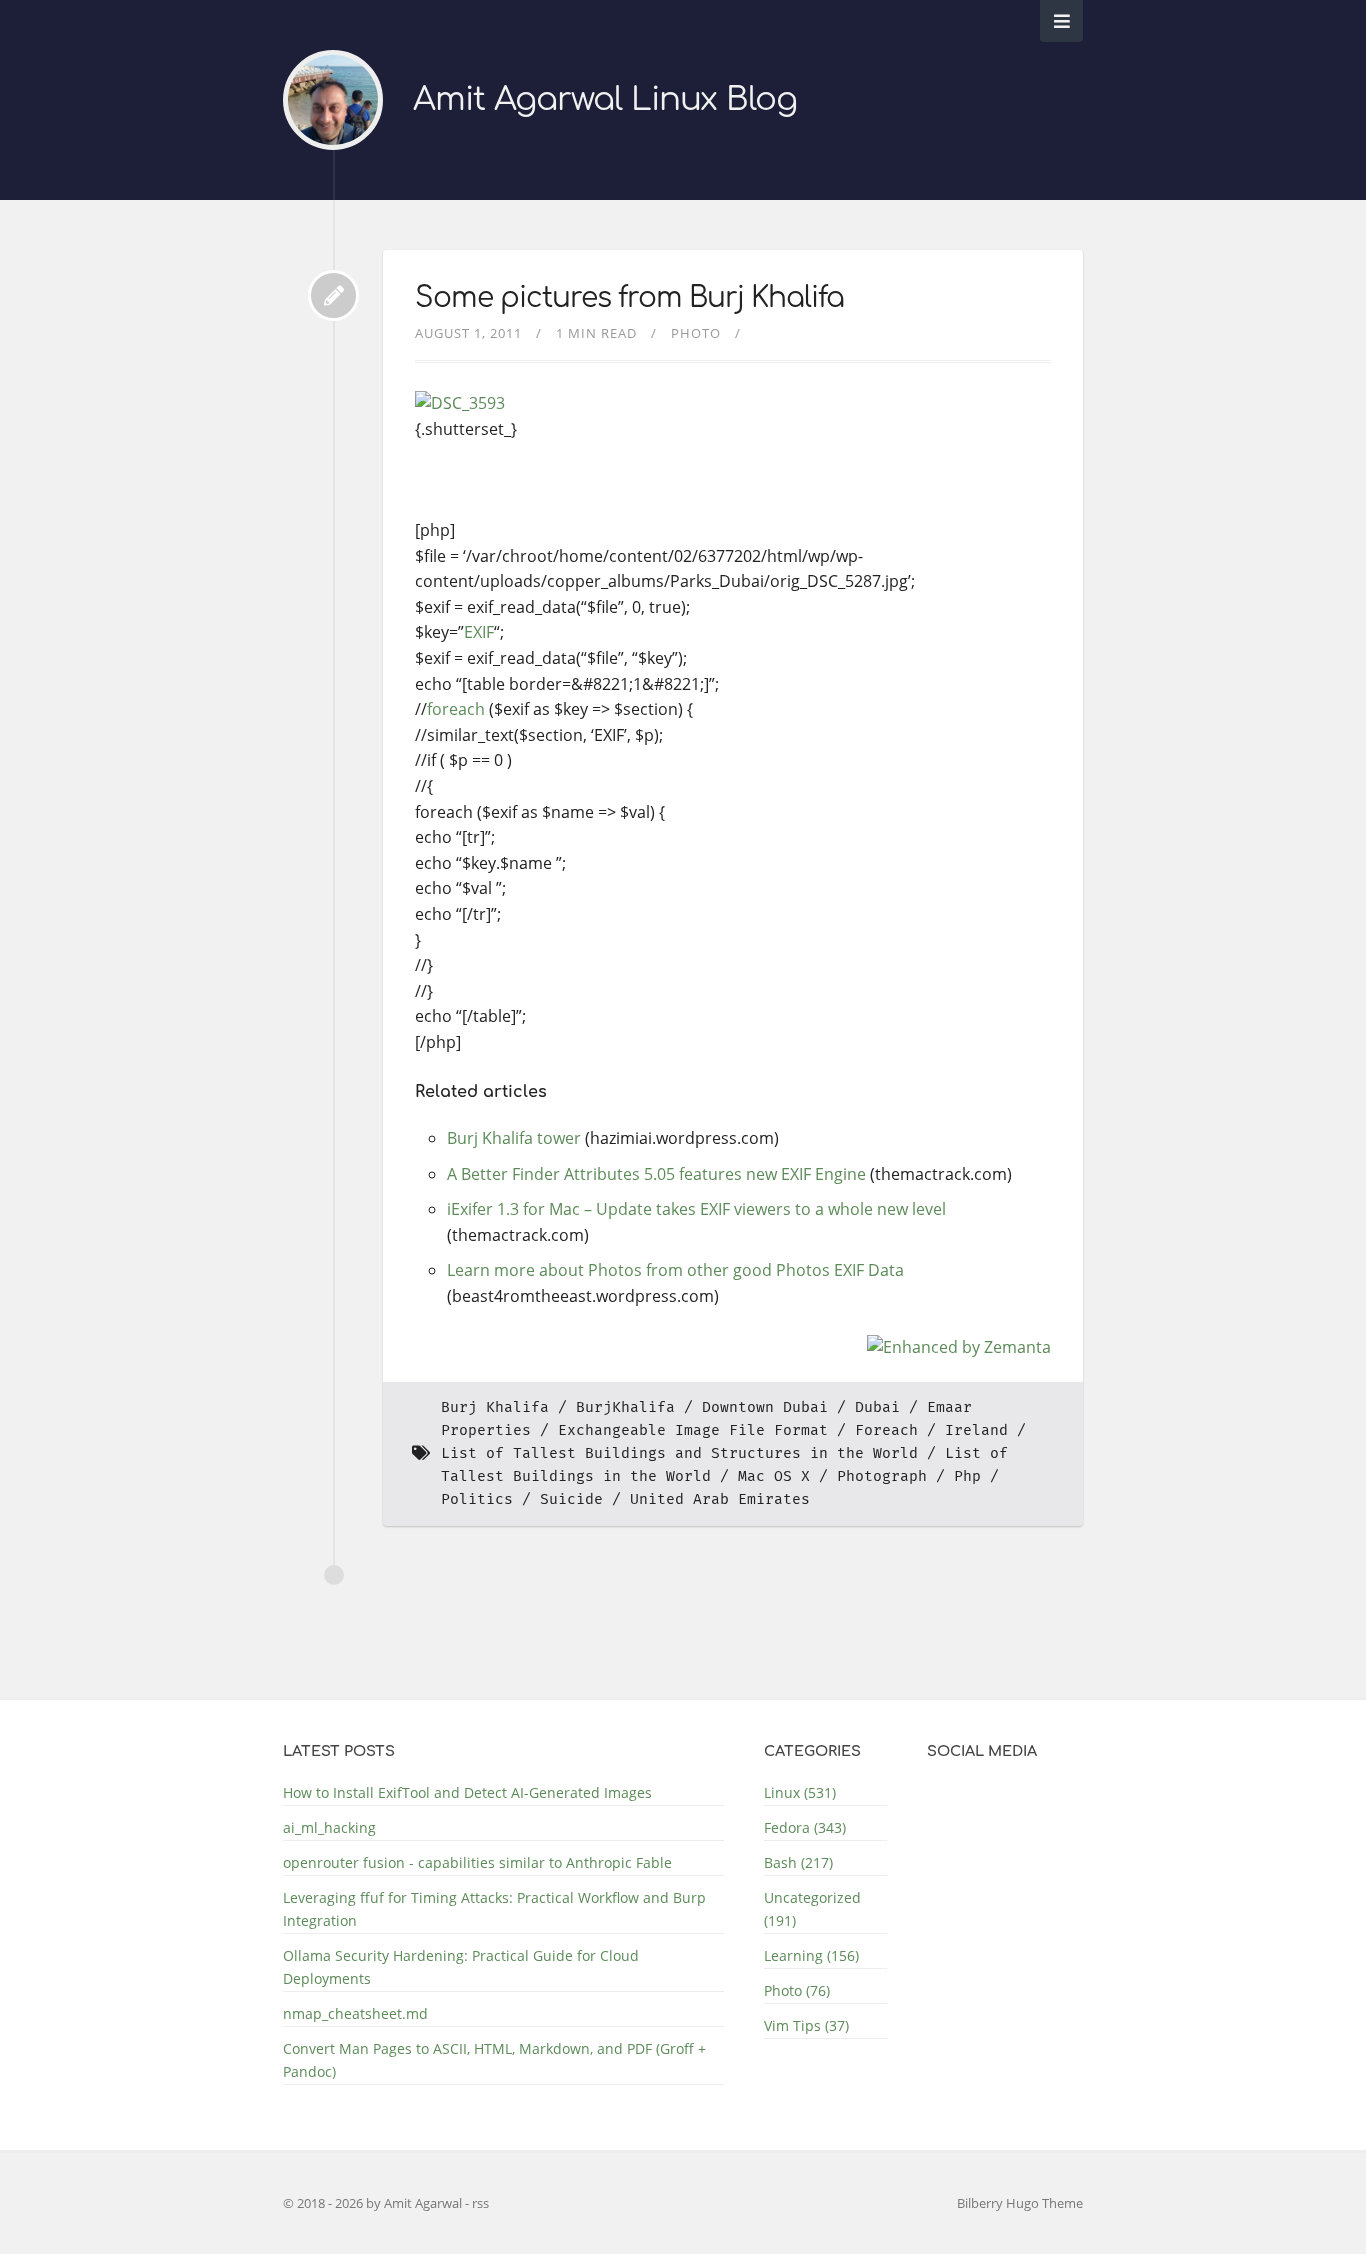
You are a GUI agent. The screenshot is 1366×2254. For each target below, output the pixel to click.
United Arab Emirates (720, 1499)
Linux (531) (800, 1792)
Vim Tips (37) (806, 2025)
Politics (477, 1499)
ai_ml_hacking (329, 1827)
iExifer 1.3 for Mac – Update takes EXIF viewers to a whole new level (696, 1209)
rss (480, 2203)
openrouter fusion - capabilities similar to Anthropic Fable (477, 1862)
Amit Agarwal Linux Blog (605, 99)
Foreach (886, 1430)
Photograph (882, 1476)
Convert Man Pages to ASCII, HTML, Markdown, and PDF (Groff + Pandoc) (494, 2060)
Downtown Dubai (765, 1407)
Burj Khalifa (495, 1407)
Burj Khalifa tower (514, 1138)
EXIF (479, 632)
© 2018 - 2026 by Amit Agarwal (374, 2203)
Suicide (571, 1499)
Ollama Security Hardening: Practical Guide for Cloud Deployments (461, 1967)
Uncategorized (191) (812, 1909)
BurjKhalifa (625, 1407)
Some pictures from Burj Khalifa (629, 298)
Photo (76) (797, 1990)
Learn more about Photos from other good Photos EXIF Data (675, 1270)
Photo (696, 333)
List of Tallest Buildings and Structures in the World (679, 1453)
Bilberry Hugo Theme (1020, 2203)
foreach (456, 709)
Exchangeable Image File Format (693, 1430)
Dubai (877, 1407)
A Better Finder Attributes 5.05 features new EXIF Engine (656, 1174)
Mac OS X (774, 1476)
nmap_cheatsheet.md (355, 2013)
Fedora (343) (805, 1827)
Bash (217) (798, 1862)
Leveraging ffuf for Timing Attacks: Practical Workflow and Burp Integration (494, 1909)
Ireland (976, 1430)
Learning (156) (811, 1955)
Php (967, 1476)
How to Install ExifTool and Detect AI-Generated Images (467, 1792)
